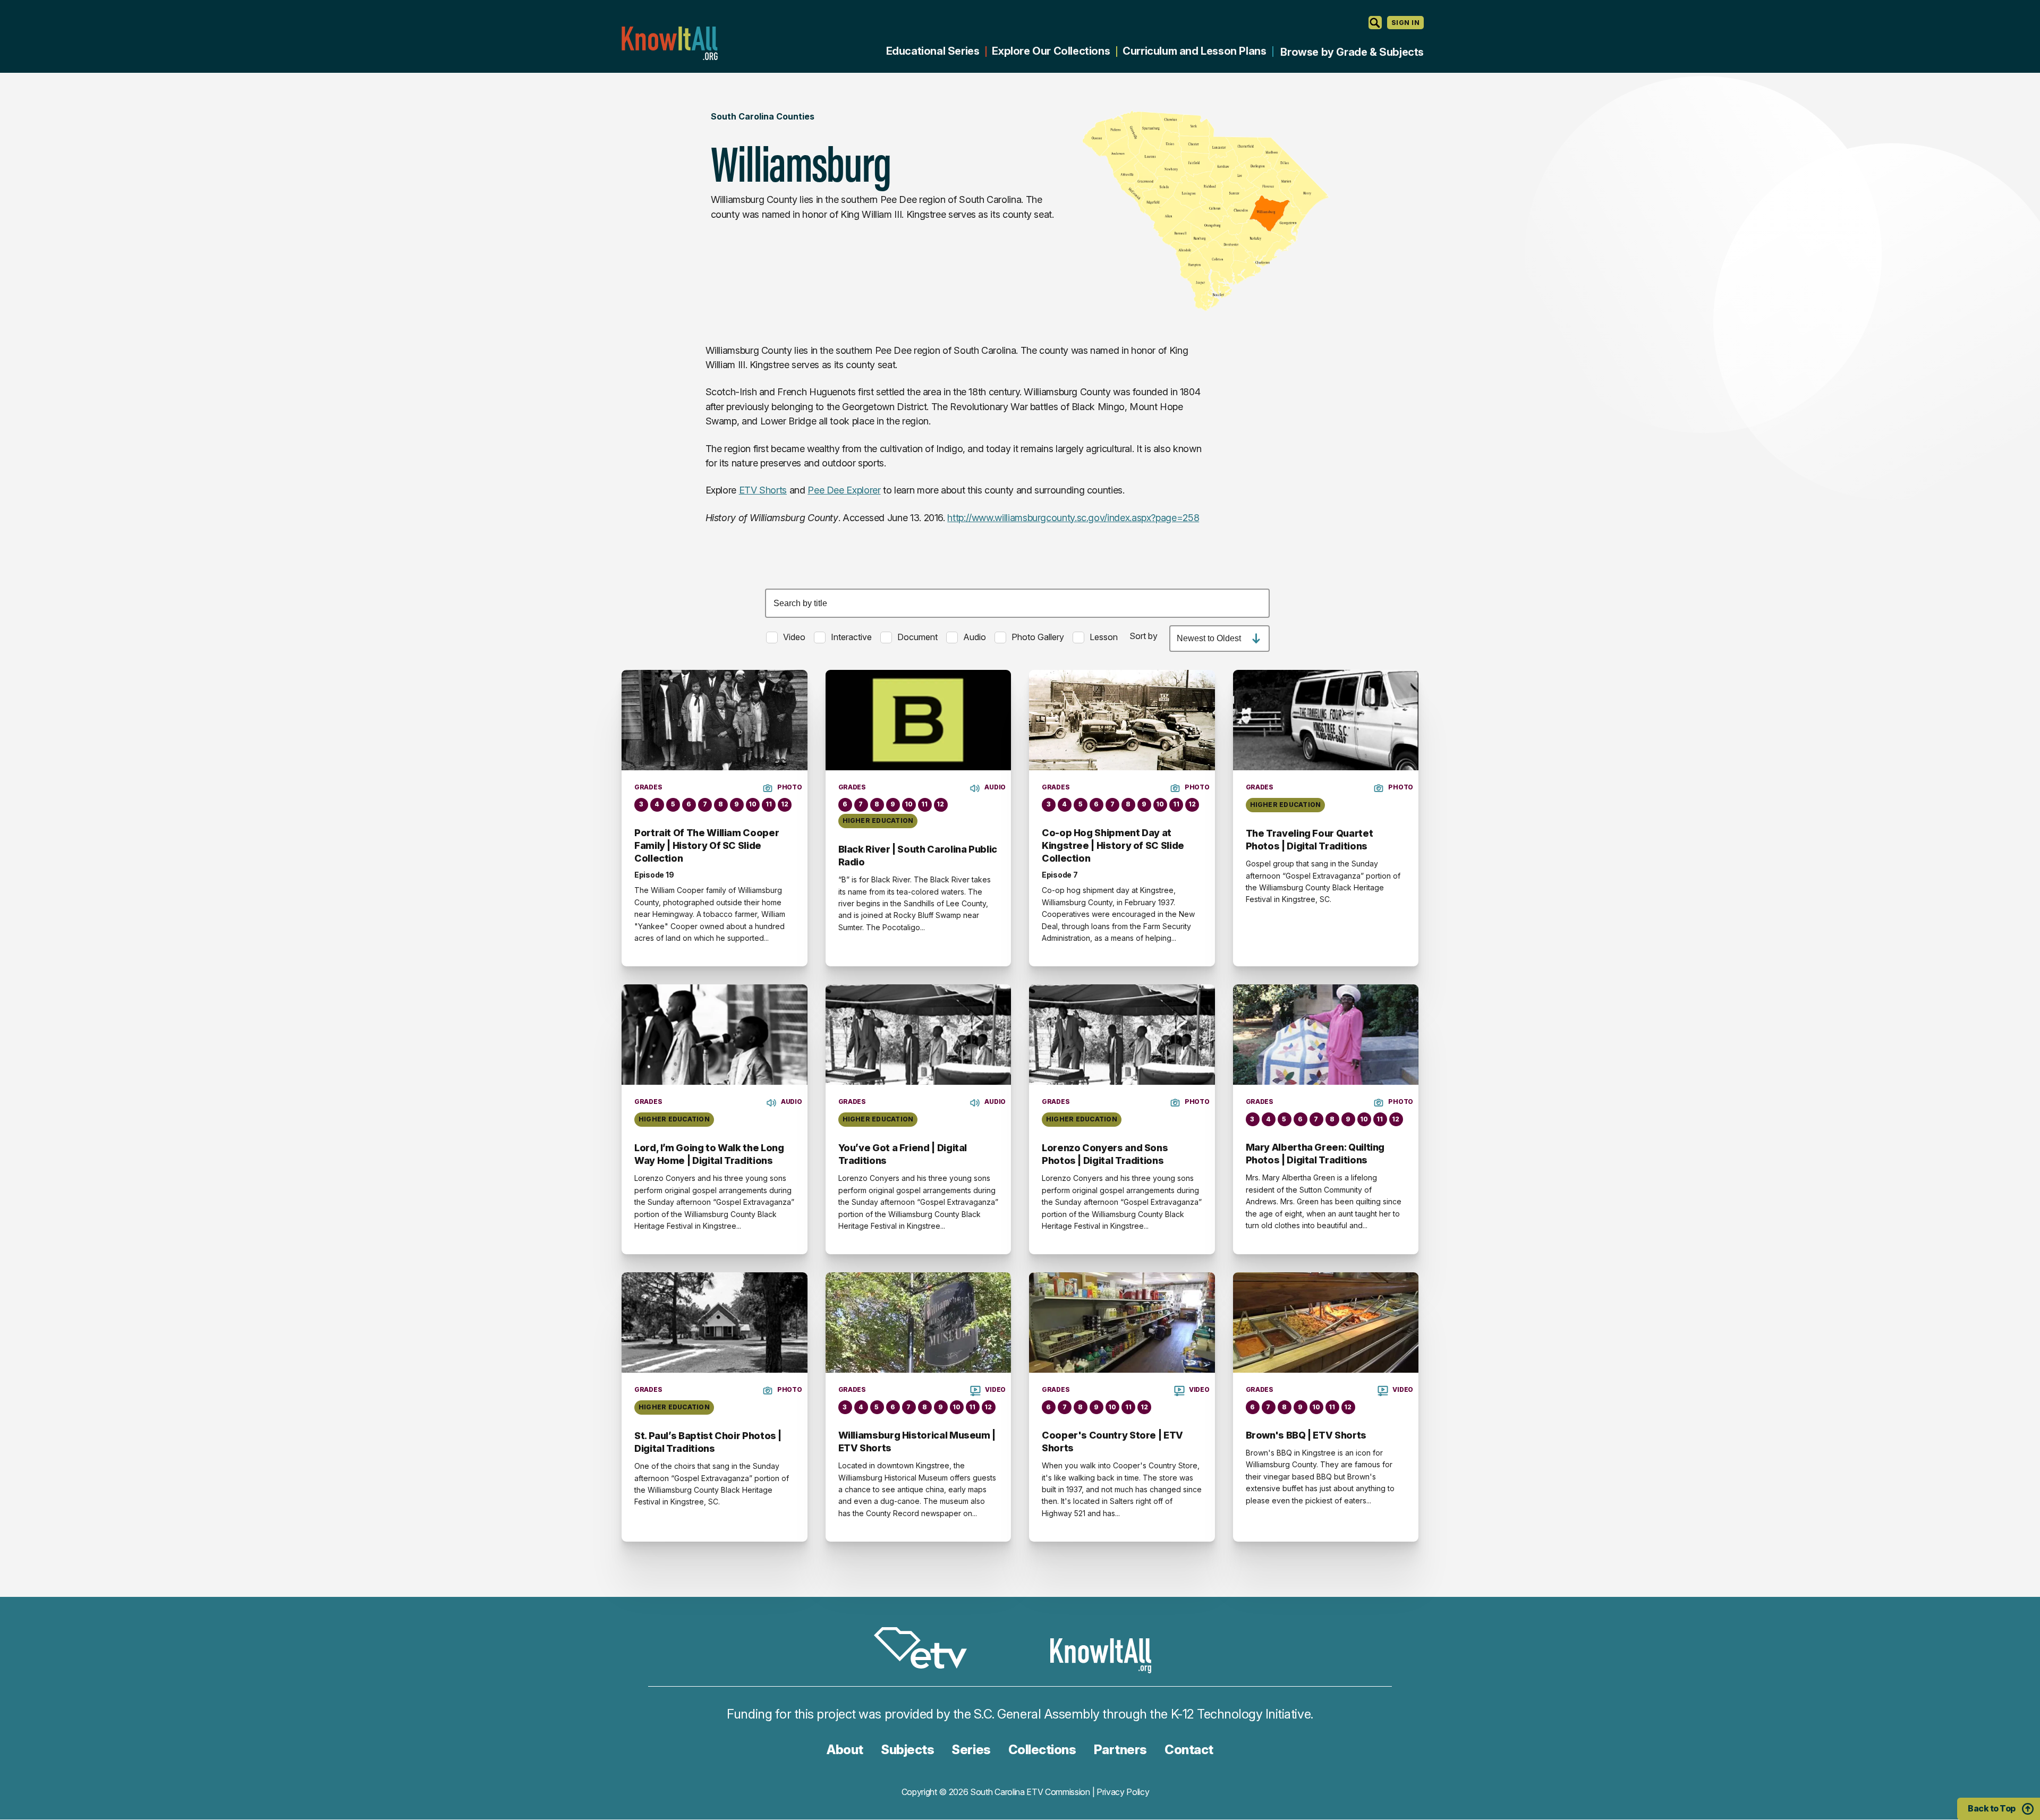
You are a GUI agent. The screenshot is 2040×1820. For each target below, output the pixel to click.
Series (971, 1750)
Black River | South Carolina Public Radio (918, 856)
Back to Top (1992, 1808)
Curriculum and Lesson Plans (1194, 51)
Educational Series (933, 51)
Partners (1120, 1750)
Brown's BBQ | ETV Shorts (1306, 1435)
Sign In (1405, 23)
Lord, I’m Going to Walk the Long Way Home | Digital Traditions (709, 1154)
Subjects (907, 1750)
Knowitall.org (669, 43)
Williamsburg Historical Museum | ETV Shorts (917, 1441)
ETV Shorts (763, 490)
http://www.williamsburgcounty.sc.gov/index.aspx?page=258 (1073, 518)
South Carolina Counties (763, 116)
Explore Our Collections (1051, 51)
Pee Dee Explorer (844, 490)
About (845, 1750)
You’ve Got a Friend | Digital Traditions (903, 1154)
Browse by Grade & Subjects (1352, 52)
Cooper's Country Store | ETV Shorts (1112, 1441)
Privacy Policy (1123, 1792)
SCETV (926, 1650)
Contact (1189, 1750)
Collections (1042, 1750)
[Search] (1375, 23)
